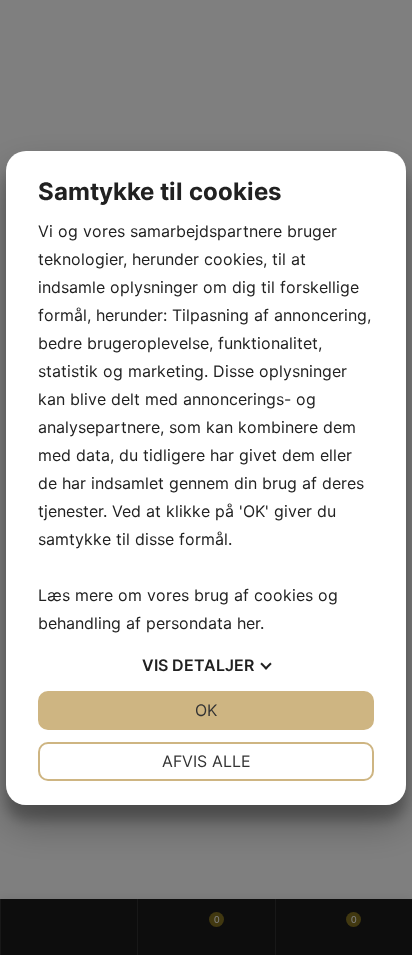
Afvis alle (206, 761)
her (248, 623)
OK (206, 710)
